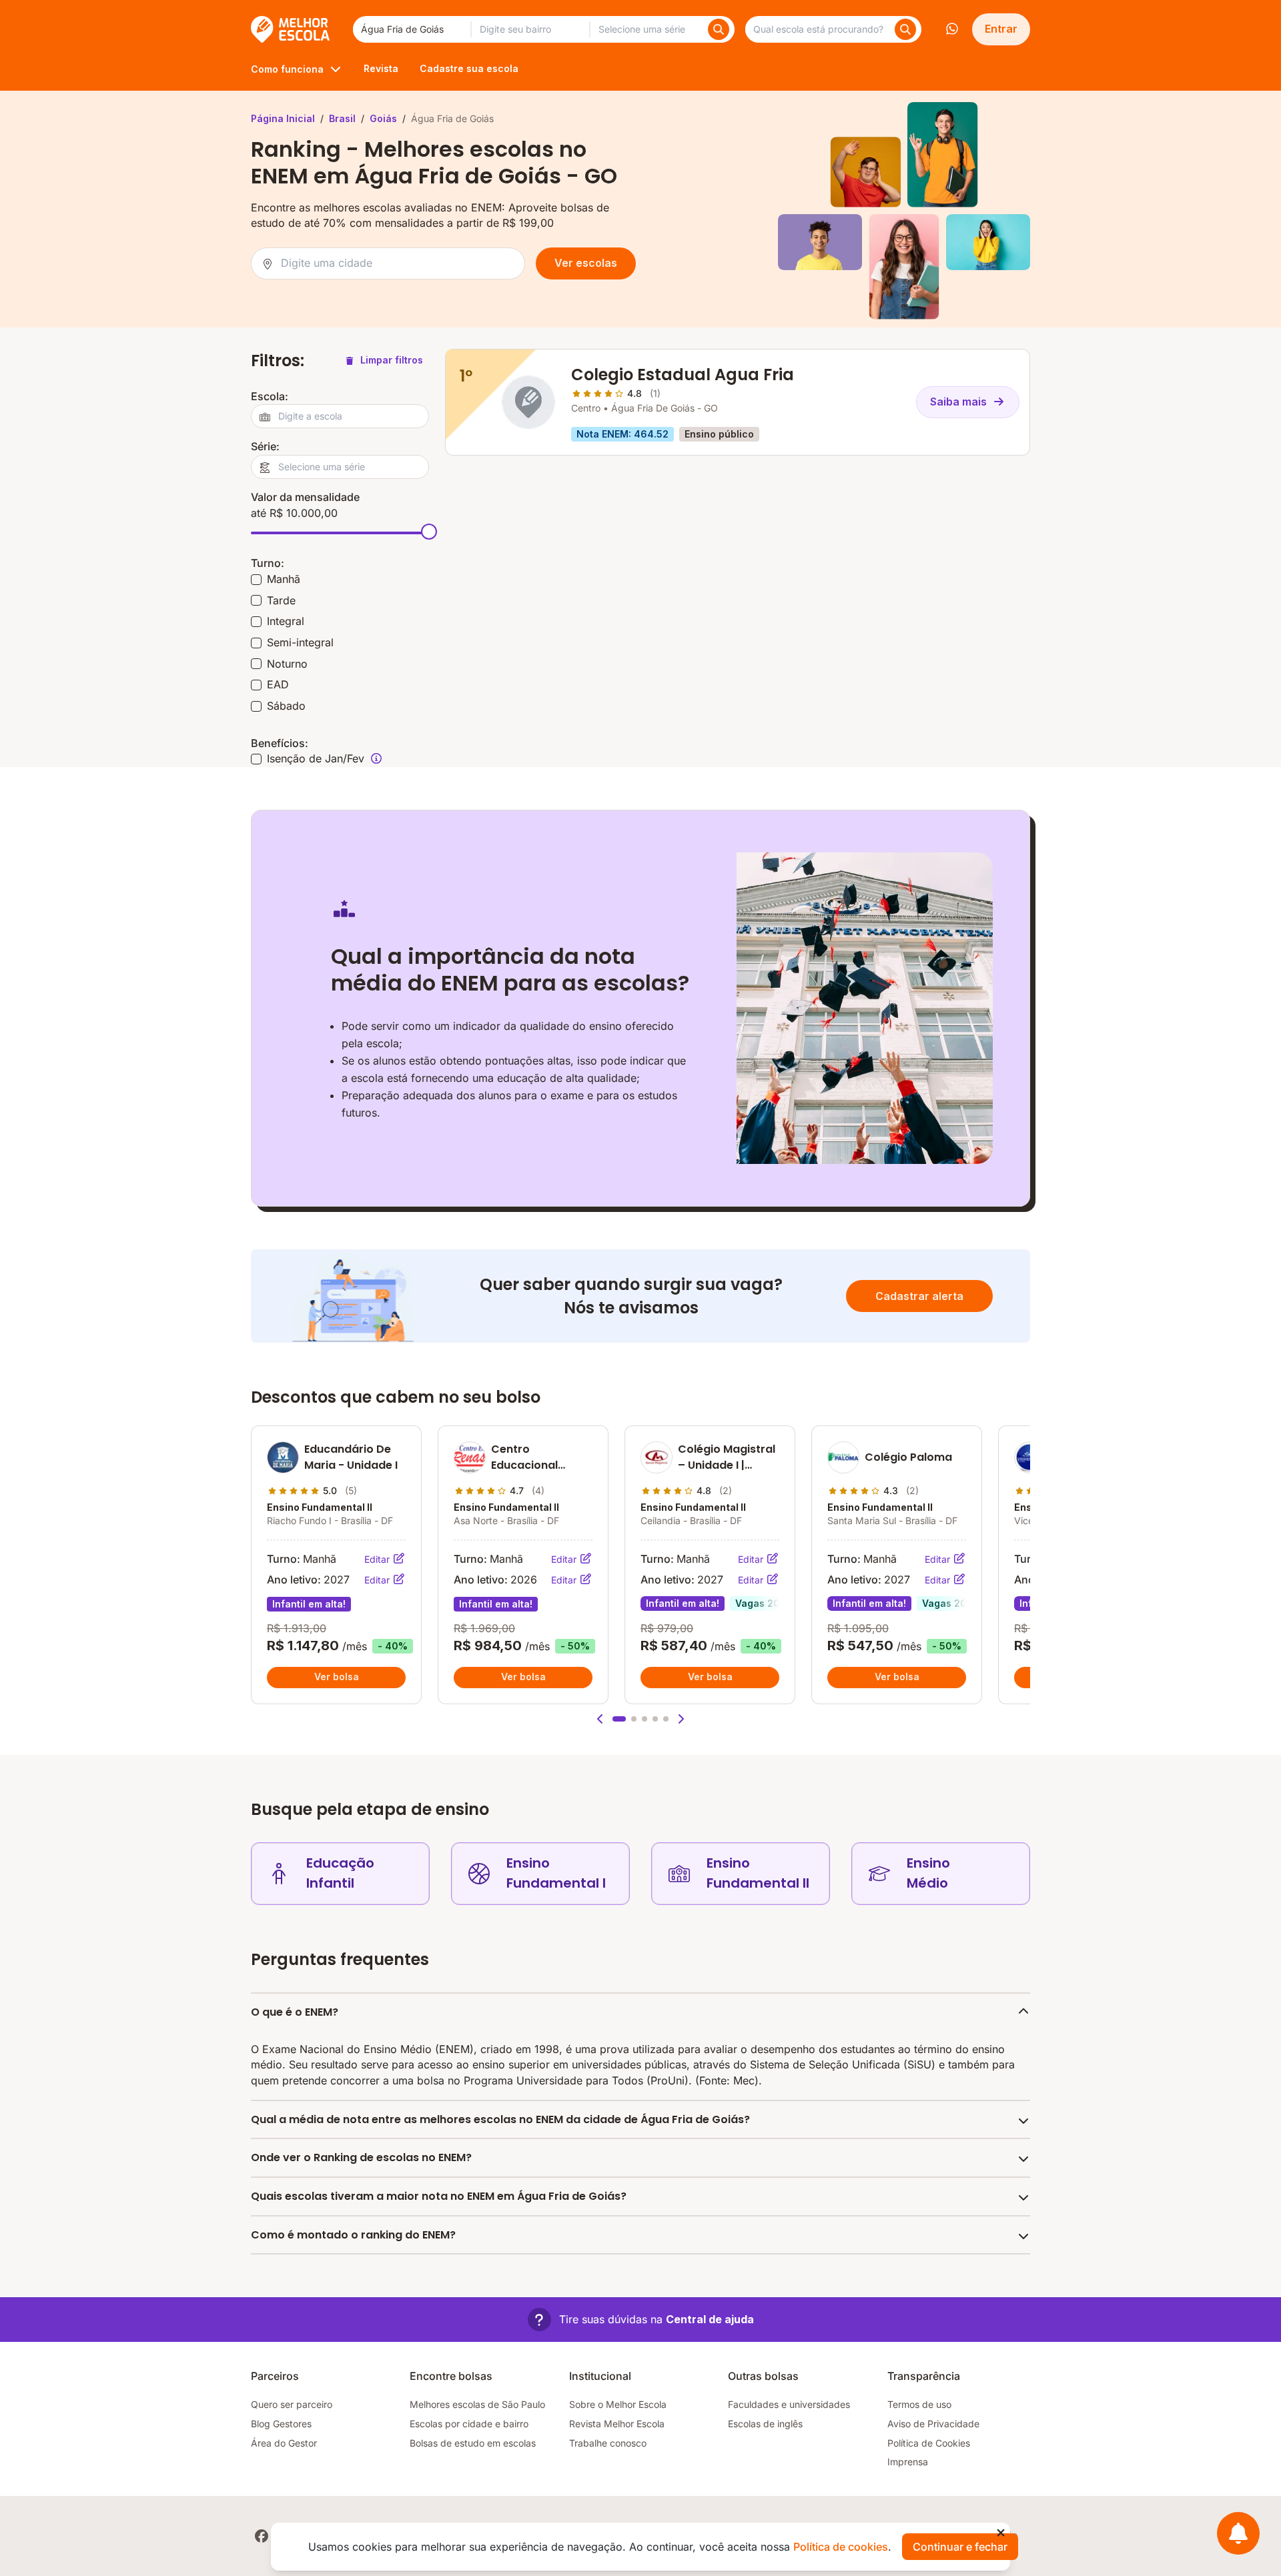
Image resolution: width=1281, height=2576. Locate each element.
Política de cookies (841, 2547)
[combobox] (412, 29)
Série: (265, 446)
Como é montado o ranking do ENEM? (353, 2235)
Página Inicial (283, 118)
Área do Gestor (284, 2443)
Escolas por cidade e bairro (469, 2424)
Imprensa (908, 2462)
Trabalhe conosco (608, 2443)
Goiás (383, 118)
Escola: (270, 396)
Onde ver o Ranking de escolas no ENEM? (361, 2157)
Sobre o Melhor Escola (618, 2404)
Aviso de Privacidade (933, 2424)
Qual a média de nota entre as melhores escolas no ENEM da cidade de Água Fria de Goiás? (500, 2119)
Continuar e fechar (960, 2547)
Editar (378, 1559)
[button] (600, 1719)
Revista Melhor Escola (617, 2424)
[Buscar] (719, 29)
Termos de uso (919, 2404)
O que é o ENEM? (295, 2012)
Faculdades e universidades (789, 2404)
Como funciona (287, 69)
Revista (381, 68)
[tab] (619, 1719)
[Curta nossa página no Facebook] (262, 2536)
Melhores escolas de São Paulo (477, 2404)
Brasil (342, 118)
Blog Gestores (281, 2424)
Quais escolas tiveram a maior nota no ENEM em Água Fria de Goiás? (439, 2196)
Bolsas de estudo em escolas (473, 2443)
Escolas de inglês (765, 2424)
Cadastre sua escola (469, 68)
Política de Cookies (929, 2443)
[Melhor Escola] (291, 29)
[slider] (429, 532)
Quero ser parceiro (292, 2404)
